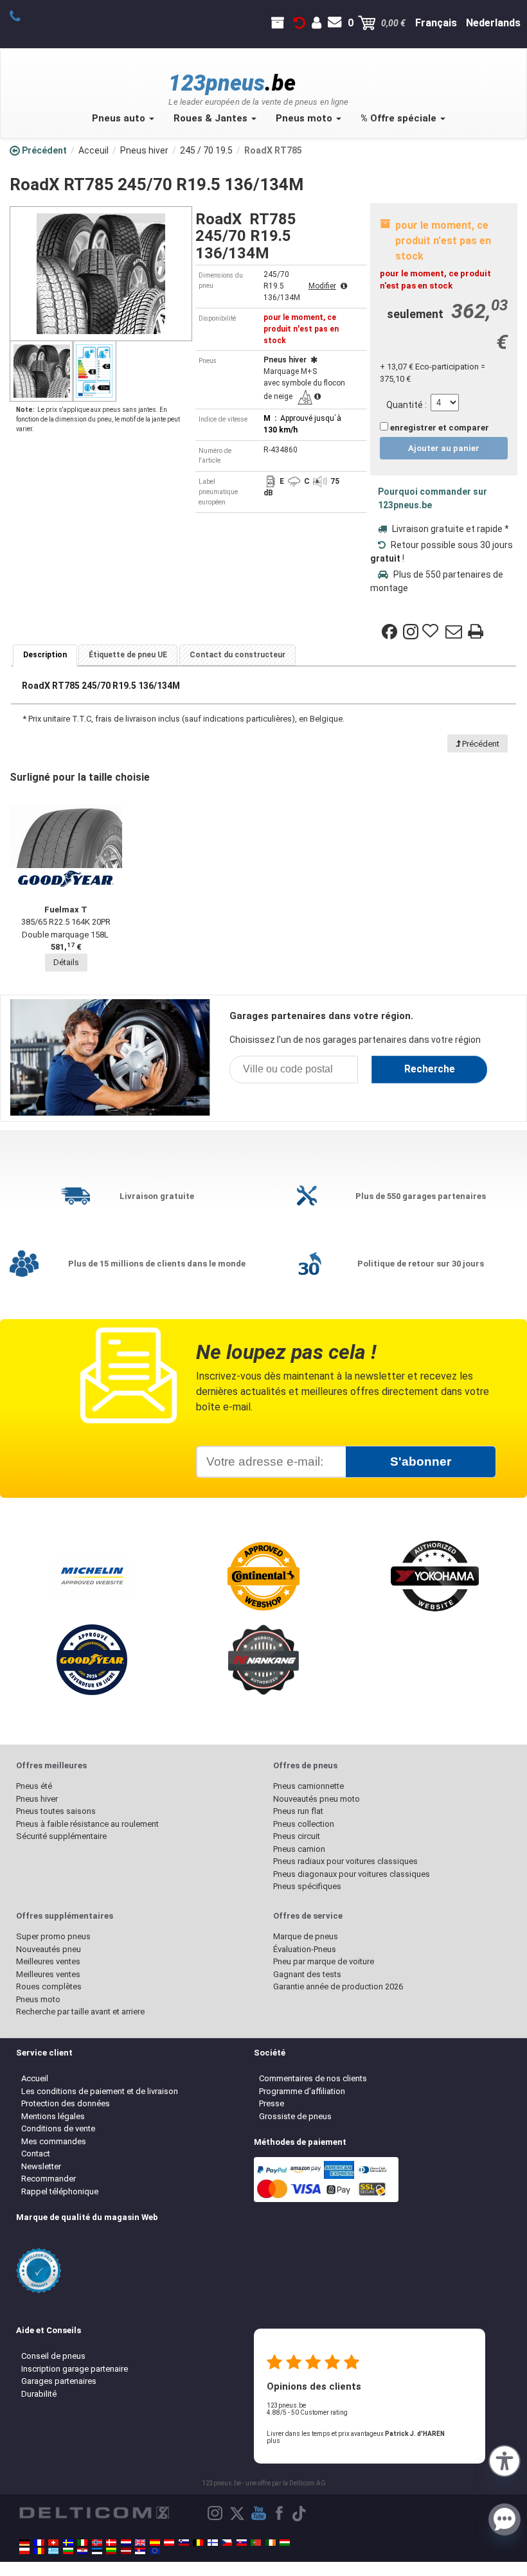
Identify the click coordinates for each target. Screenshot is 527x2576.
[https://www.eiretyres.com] (271, 2543)
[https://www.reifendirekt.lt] (111, 2551)
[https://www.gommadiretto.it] (82, 2543)
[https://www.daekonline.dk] (111, 2543)
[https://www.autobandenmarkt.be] (198, 2543)
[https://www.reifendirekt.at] (169, 2543)
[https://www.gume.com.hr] (82, 2551)
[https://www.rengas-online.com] (213, 2543)
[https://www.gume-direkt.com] (184, 2543)
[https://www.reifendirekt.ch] (53, 2543)
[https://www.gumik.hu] (285, 2543)
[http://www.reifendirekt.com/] (155, 2551)
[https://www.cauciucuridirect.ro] (39, 2551)
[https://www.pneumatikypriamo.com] (242, 2543)
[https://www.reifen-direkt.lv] (126, 2551)
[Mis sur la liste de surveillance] (432, 632)
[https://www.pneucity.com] (256, 2543)
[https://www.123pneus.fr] (39, 2543)
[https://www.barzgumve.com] (68, 2551)
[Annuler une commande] (299, 23)
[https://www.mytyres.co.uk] (140, 2543)
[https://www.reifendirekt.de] (24, 2543)
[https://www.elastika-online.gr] (53, 2551)
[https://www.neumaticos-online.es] (155, 2543)
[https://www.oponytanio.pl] (24, 2551)
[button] (505, 2460)
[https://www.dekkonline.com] (97, 2543)
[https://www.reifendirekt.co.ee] (97, 2551)
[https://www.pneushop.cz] (227, 2543)
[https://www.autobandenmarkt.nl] (126, 2543)
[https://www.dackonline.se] (68, 2543)
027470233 (22, 15)
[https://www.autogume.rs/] (140, 2551)
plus (273, 2441)
